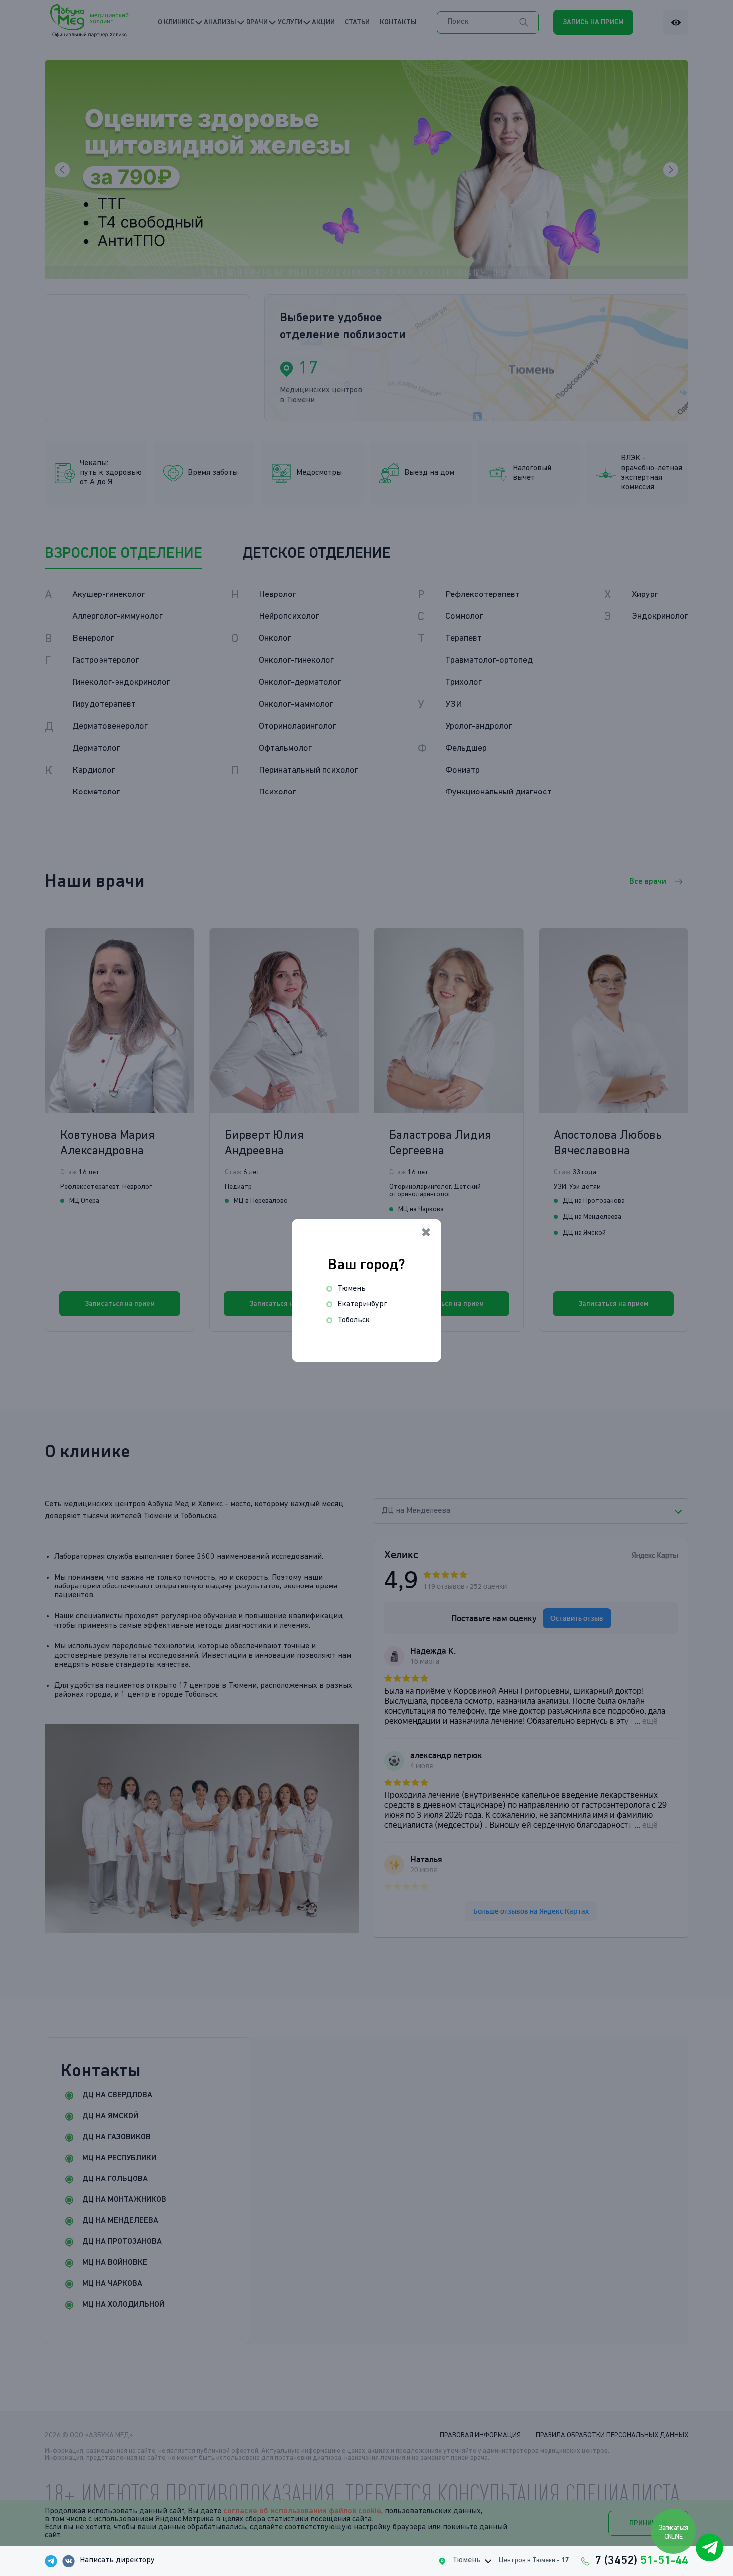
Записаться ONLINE (674, 2532)
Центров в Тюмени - (534, 2560)
